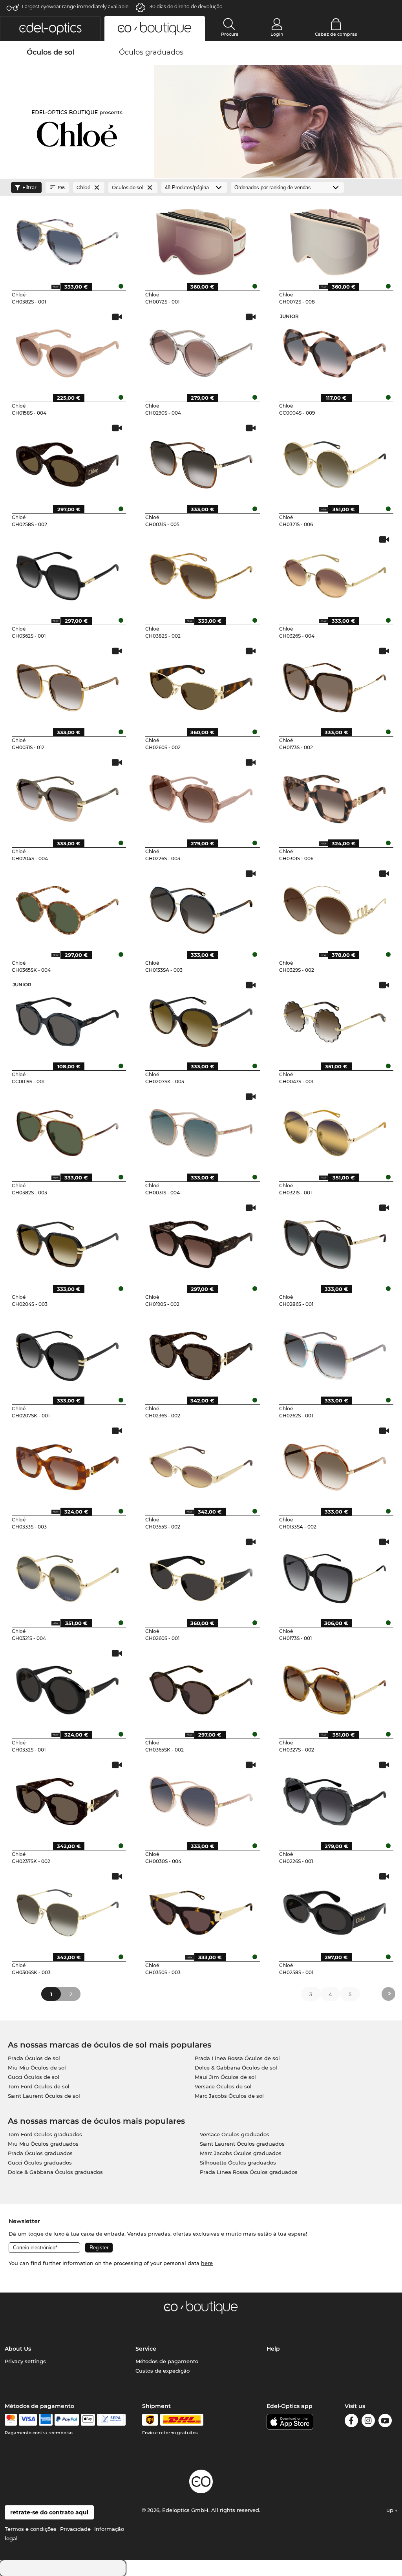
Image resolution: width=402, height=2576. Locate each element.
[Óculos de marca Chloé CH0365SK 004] (68, 907)
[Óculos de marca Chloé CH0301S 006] (335, 796)
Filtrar (29, 187)
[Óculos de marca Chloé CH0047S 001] (335, 1019)
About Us (18, 2349)
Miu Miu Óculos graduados (43, 2144)
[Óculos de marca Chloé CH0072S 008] (335, 239)
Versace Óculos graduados (235, 2134)
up (391, 2510)
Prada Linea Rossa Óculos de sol (237, 2058)
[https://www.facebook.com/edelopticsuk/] (351, 2422)
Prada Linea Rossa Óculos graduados (249, 2172)
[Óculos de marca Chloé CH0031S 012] (68, 685)
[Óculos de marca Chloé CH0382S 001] (68, 239)
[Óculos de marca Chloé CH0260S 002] (201, 685)
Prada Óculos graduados (40, 2153)
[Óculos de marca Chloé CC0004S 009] (335, 351)
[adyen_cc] (11, 2420)
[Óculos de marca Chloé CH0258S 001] (335, 1910)
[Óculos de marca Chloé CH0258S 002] (68, 462)
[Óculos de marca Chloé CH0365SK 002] (201, 1687)
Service (146, 2349)
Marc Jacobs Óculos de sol (229, 2096)
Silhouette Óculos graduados (238, 2163)
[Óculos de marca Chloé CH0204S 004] (68, 796)
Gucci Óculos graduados (40, 2163)
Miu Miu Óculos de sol (37, 2068)
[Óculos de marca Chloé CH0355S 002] (201, 1464)
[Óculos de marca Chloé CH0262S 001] (335, 1353)
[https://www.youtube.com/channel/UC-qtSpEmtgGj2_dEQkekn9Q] (385, 2422)
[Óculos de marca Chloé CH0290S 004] (201, 351)
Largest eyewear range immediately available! (76, 6)
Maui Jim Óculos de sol (225, 2077)
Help (273, 2349)
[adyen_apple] (88, 2420)
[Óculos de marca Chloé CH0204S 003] (68, 1241)
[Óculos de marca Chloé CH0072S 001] (201, 239)
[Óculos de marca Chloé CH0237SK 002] (68, 1799)
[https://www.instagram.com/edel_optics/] (368, 2422)
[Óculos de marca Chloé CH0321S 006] (335, 462)
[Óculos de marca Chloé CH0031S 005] (201, 462)
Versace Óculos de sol (223, 2086)
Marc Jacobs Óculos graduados (241, 2153)
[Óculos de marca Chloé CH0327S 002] (335, 1687)
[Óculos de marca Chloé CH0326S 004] (335, 573)
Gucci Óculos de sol (34, 2077)
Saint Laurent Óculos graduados (242, 2144)
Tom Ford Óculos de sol (39, 2086)
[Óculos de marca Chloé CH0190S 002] (201, 1241)
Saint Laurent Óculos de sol (44, 2096)
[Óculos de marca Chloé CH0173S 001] (335, 1576)
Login (277, 34)
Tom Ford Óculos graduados (45, 2134)
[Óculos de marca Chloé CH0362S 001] (68, 573)
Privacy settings (25, 2361)
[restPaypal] (67, 2420)
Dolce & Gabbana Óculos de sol (236, 2068)
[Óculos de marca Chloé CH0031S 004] (201, 1130)
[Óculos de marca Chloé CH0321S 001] (335, 1130)
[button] (50, 28)
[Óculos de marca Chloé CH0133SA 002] (335, 1464)
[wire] (111, 2420)
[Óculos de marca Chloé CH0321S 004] (68, 1576)
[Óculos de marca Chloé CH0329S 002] (335, 907)
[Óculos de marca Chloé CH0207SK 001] (68, 1353)
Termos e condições (31, 2529)
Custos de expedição (163, 2371)
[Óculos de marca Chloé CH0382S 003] (68, 1130)
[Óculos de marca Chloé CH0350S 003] (201, 1910)
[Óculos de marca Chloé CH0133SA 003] (201, 907)
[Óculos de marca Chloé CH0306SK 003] (68, 1910)
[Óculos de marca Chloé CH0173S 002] (335, 685)
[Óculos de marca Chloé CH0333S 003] (68, 1464)
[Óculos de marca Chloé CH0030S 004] (201, 1799)
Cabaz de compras (336, 34)
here (207, 2263)
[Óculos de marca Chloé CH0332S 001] (68, 1687)
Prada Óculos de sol (34, 2058)
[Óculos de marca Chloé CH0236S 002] (201, 1353)
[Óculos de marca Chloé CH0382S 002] (201, 573)
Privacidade (75, 2529)
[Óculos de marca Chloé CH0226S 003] (201, 796)
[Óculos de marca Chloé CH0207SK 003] (201, 1019)
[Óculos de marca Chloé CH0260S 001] (201, 1576)
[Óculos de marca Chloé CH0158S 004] (68, 351)
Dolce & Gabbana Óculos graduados (55, 2172)
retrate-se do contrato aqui (49, 2512)
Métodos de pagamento (167, 2361)
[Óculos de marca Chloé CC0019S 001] (68, 1019)
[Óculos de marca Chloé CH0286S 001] (335, 1241)
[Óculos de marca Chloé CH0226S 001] (335, 1799)
